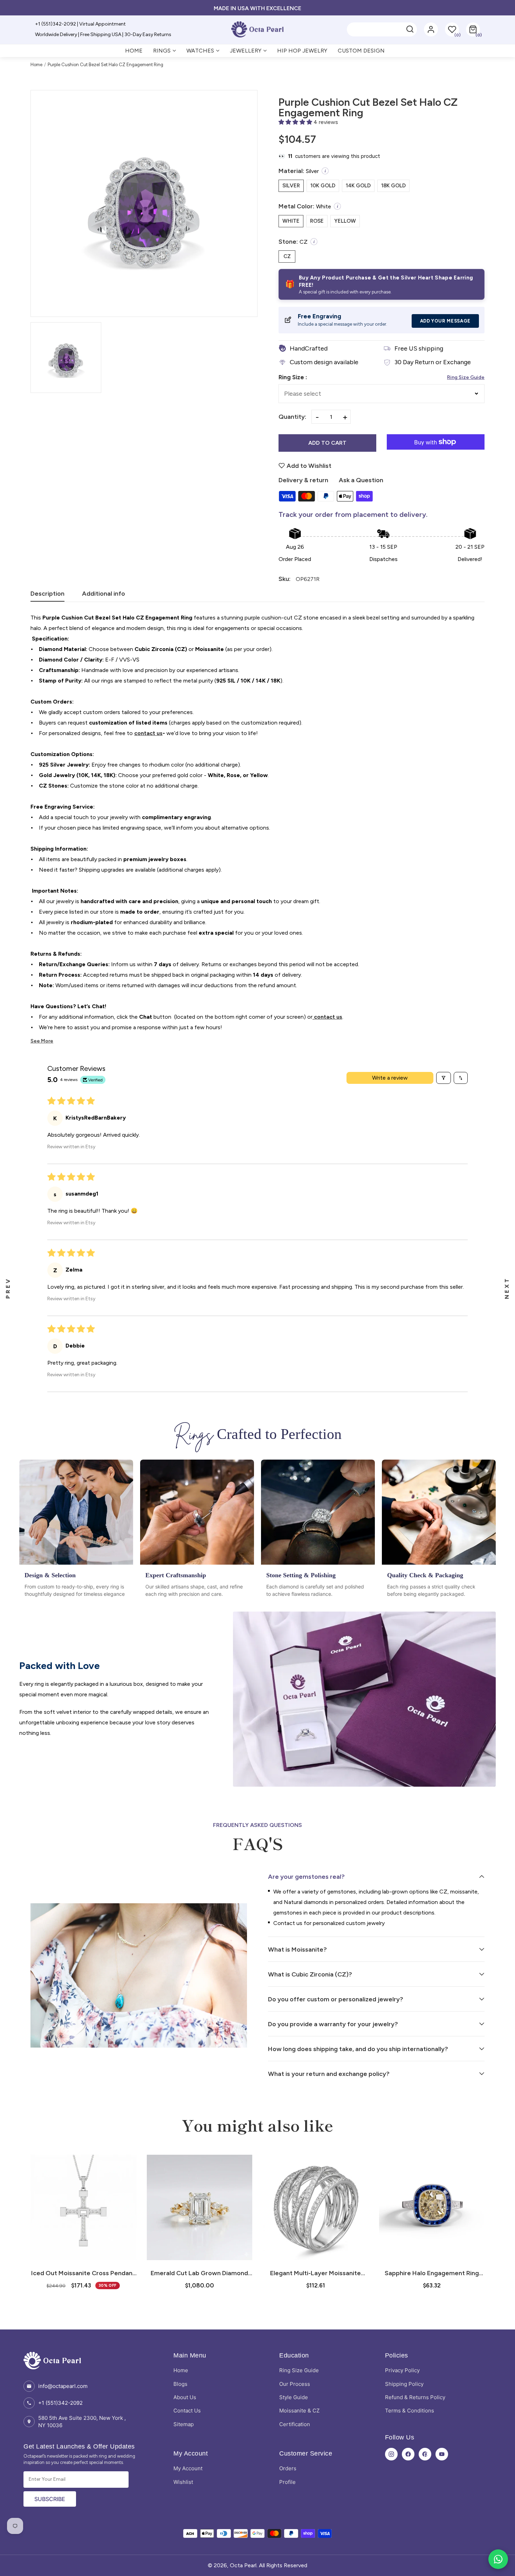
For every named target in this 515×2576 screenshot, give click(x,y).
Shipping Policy (404, 2384)
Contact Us (187, 2411)
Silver (291, 186)
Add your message (445, 321)
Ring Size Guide (466, 377)
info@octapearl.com (63, 2386)
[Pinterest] (425, 2454)
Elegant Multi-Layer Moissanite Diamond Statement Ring (315, 2273)
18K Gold (393, 186)
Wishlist (183, 2482)
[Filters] (444, 1078)
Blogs (180, 2384)
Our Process (295, 2384)
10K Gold (323, 186)
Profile (287, 2482)
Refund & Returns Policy (415, 2397)
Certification (295, 2424)
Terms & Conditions (410, 2411)
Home (36, 65)
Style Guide (294, 2397)
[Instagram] (391, 2454)
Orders (288, 2468)
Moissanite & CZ (299, 2411)
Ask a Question (361, 480)
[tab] (47, 596)
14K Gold (358, 186)
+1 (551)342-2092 (60, 2403)
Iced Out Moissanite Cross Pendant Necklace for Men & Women (83, 2273)
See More (42, 1041)
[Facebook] (408, 2454)
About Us (185, 2397)
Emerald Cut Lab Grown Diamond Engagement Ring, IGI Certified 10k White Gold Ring (200, 2273)
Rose (317, 221)
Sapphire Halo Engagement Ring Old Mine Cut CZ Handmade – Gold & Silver (432, 2273)
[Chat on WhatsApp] (498, 2559)
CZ (287, 256)
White (291, 221)
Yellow (345, 221)
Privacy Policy (402, 2370)
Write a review (390, 1078)
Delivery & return (303, 480)
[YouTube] (442, 2454)
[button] (473, 29)
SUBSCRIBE (50, 2499)
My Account (188, 2468)
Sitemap (184, 2424)
